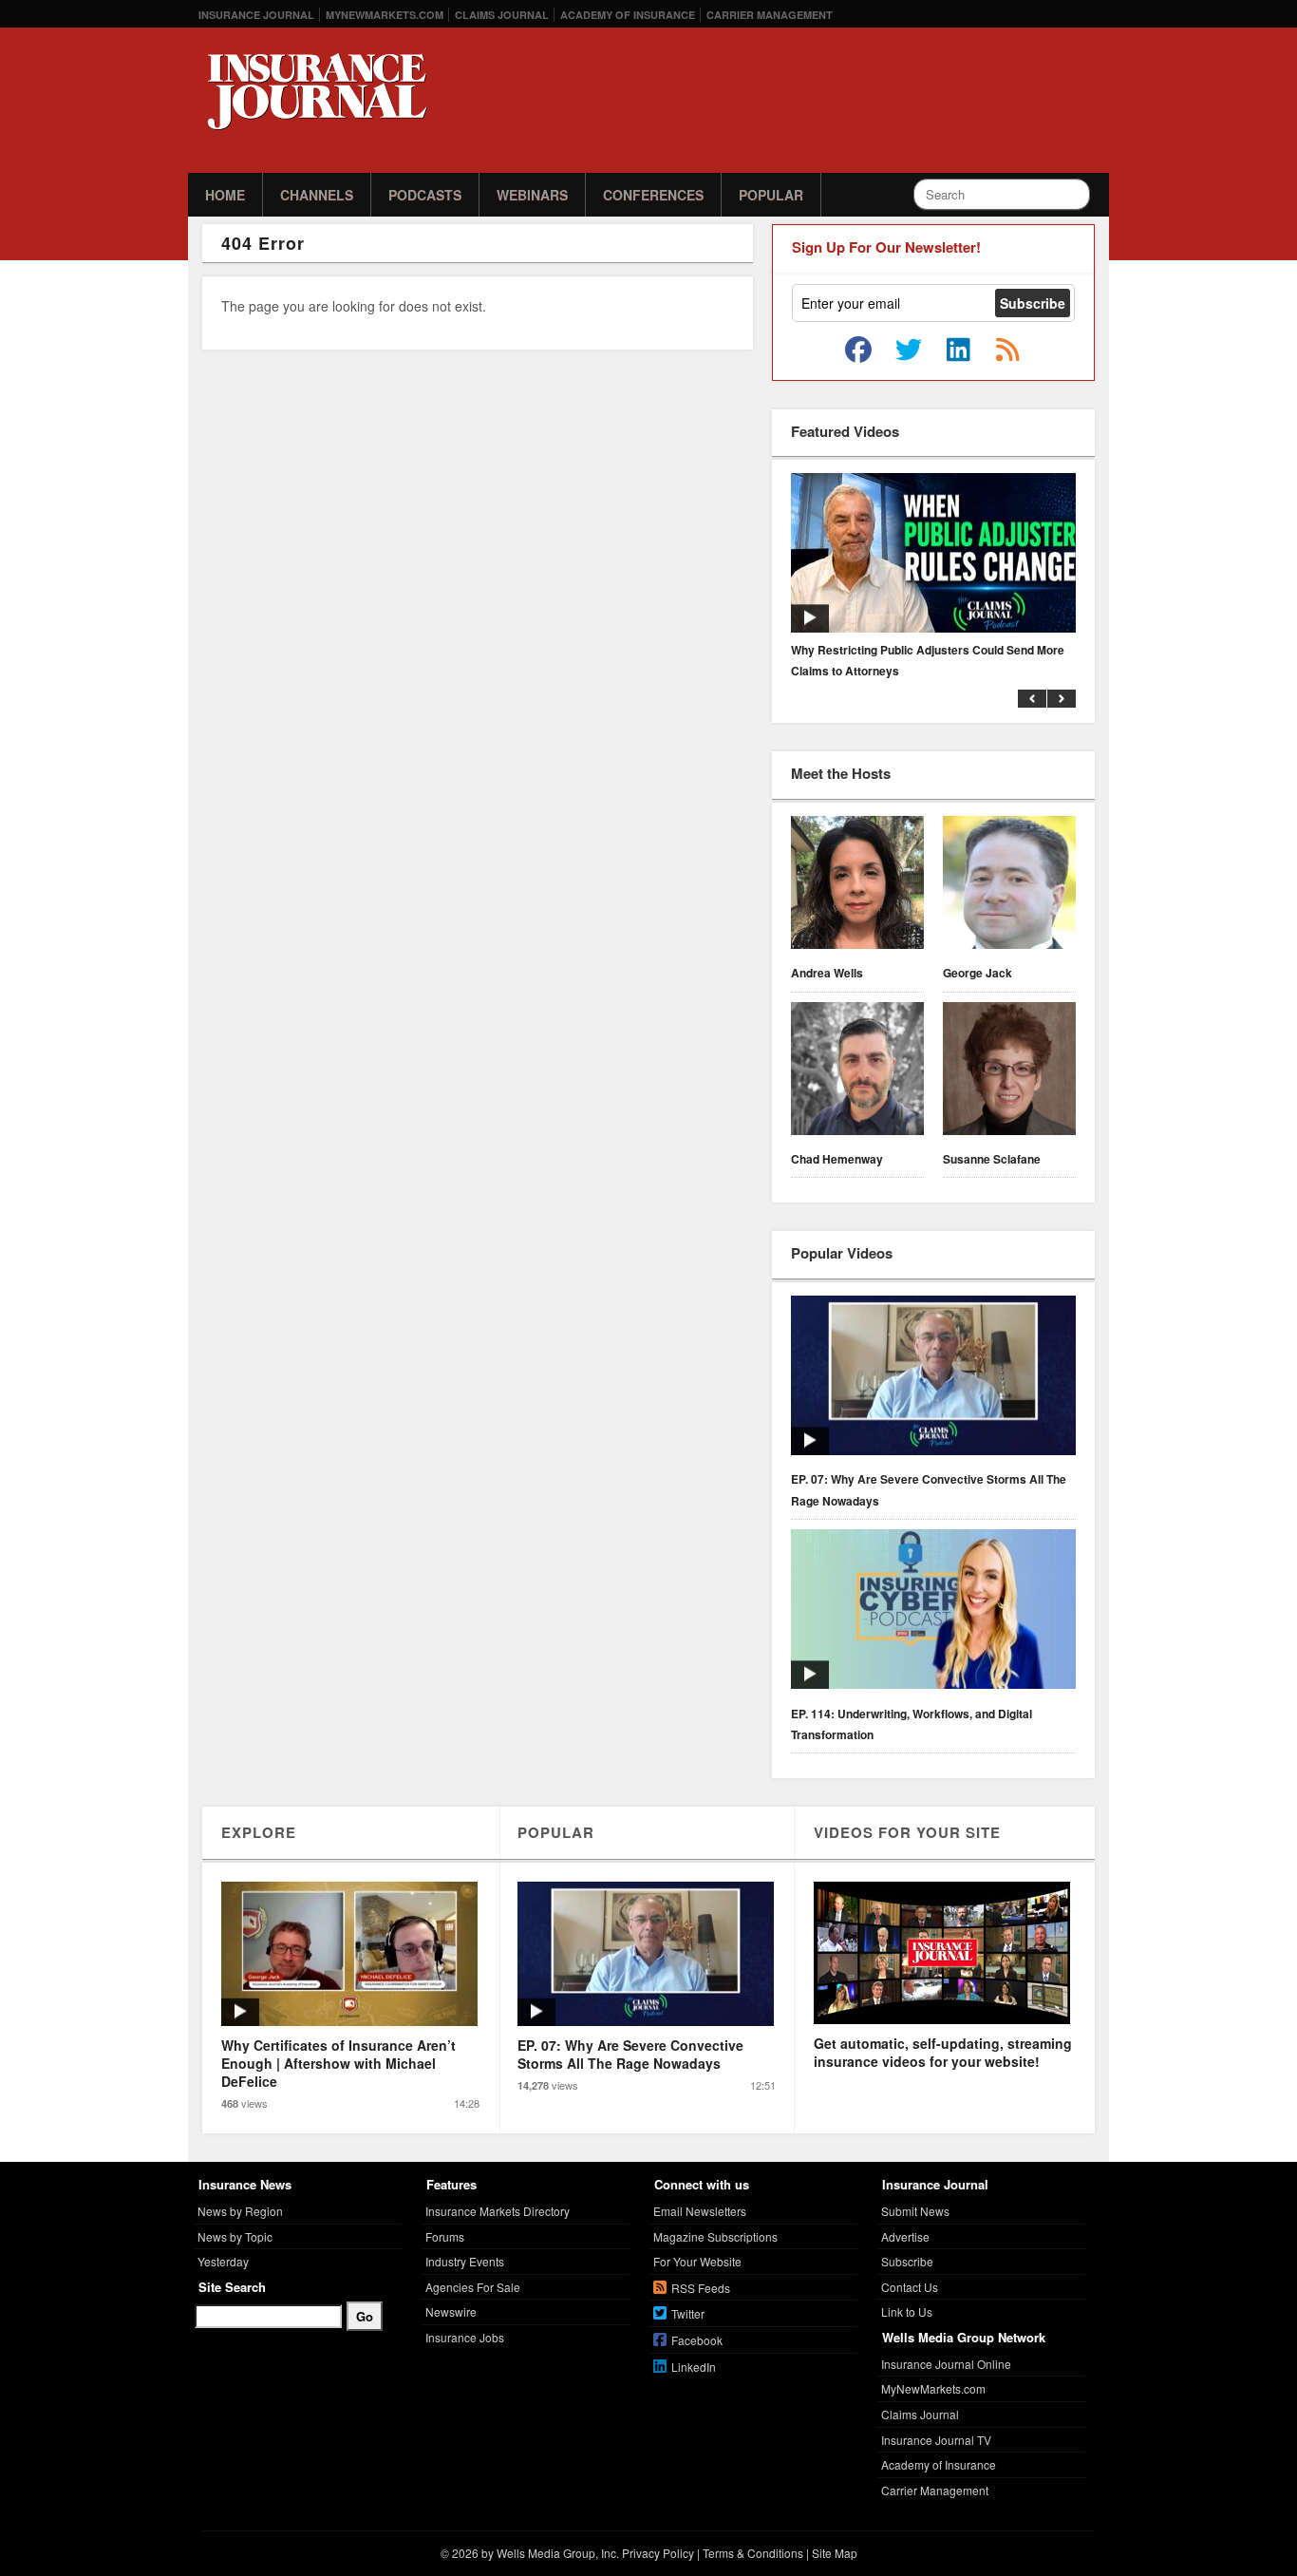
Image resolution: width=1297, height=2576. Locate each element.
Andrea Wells (827, 973)
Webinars (532, 195)
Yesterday (223, 2261)
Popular (771, 195)
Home (225, 195)
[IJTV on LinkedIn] (958, 350)
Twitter (688, 2313)
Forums (445, 2236)
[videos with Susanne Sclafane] (1009, 1071)
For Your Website (697, 2261)
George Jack (977, 973)
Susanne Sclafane (992, 1159)
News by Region (240, 2211)
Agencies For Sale (473, 2287)
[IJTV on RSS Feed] (1007, 350)
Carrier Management (770, 15)
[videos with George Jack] (1009, 885)
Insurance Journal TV (936, 2440)
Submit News (915, 2211)
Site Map (835, 2553)
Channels (317, 195)
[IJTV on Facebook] (858, 350)
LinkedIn (694, 2367)
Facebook (697, 2340)
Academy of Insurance (628, 15)
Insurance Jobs (465, 2337)
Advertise (905, 2236)
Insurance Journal (256, 15)
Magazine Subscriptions (715, 2236)
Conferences (653, 195)
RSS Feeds (701, 2288)
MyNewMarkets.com (385, 15)
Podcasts (425, 195)
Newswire (451, 2311)
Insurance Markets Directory (498, 2211)
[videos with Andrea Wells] (857, 885)
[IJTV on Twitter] (909, 350)
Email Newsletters (700, 2211)
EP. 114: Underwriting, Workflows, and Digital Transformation (912, 1724)
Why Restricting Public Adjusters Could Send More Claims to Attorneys (928, 660)
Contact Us (910, 2287)
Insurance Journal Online (946, 2364)
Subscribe (907, 2261)
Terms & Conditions (753, 2553)
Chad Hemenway (837, 1159)
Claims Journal (502, 15)
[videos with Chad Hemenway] (857, 1071)
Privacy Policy (658, 2553)
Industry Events (465, 2261)
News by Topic (235, 2236)
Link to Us (907, 2311)
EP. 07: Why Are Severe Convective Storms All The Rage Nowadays (929, 1489)
